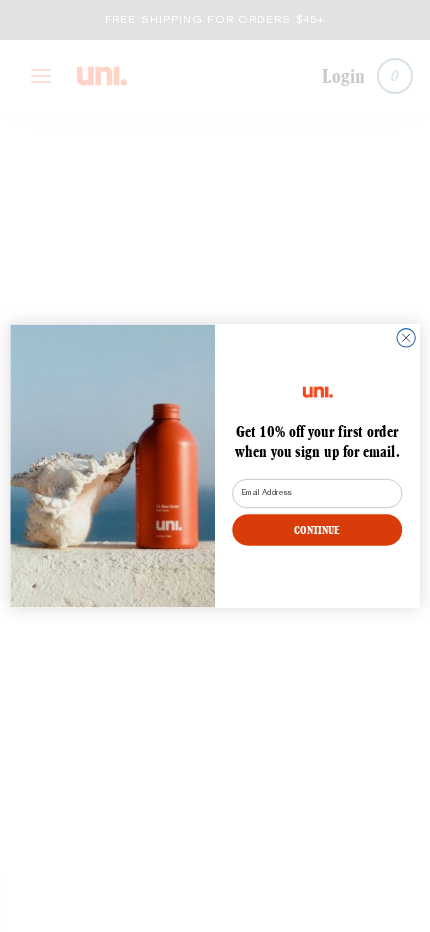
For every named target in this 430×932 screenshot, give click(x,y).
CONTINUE (317, 530)
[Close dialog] (406, 338)
